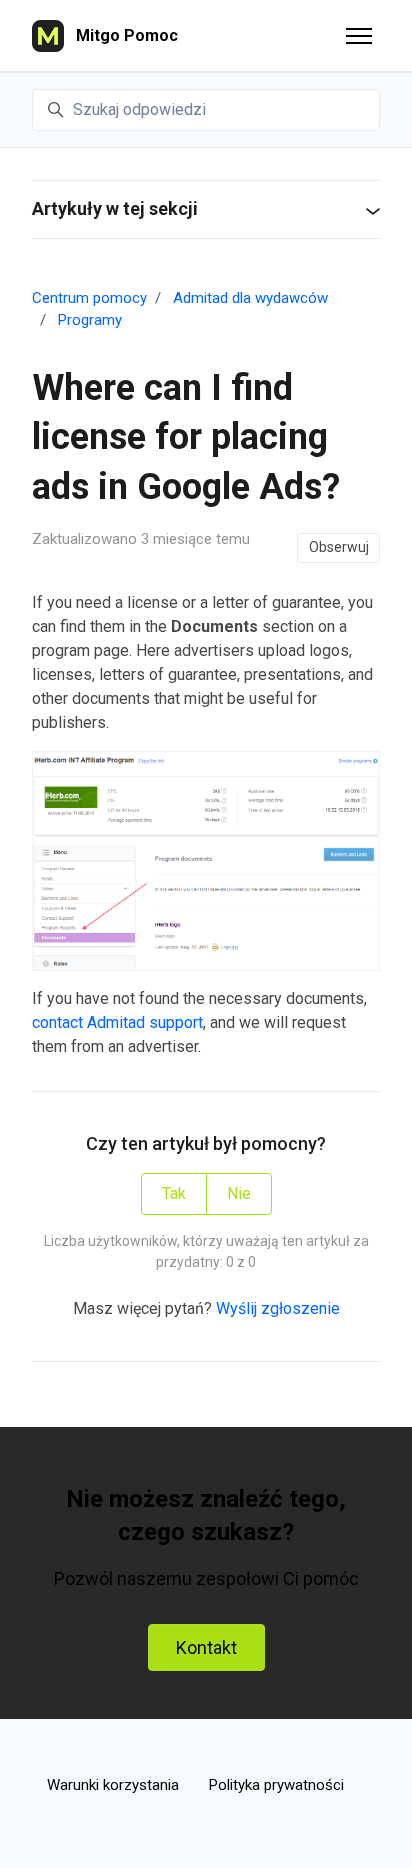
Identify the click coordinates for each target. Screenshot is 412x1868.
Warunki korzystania (113, 1785)
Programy (90, 320)
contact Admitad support (117, 1022)
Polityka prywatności (276, 1785)
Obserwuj (339, 547)
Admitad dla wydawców (250, 298)
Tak (174, 1193)
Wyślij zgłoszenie (278, 1308)
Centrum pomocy (89, 298)
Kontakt (206, 1647)
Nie (239, 1193)
